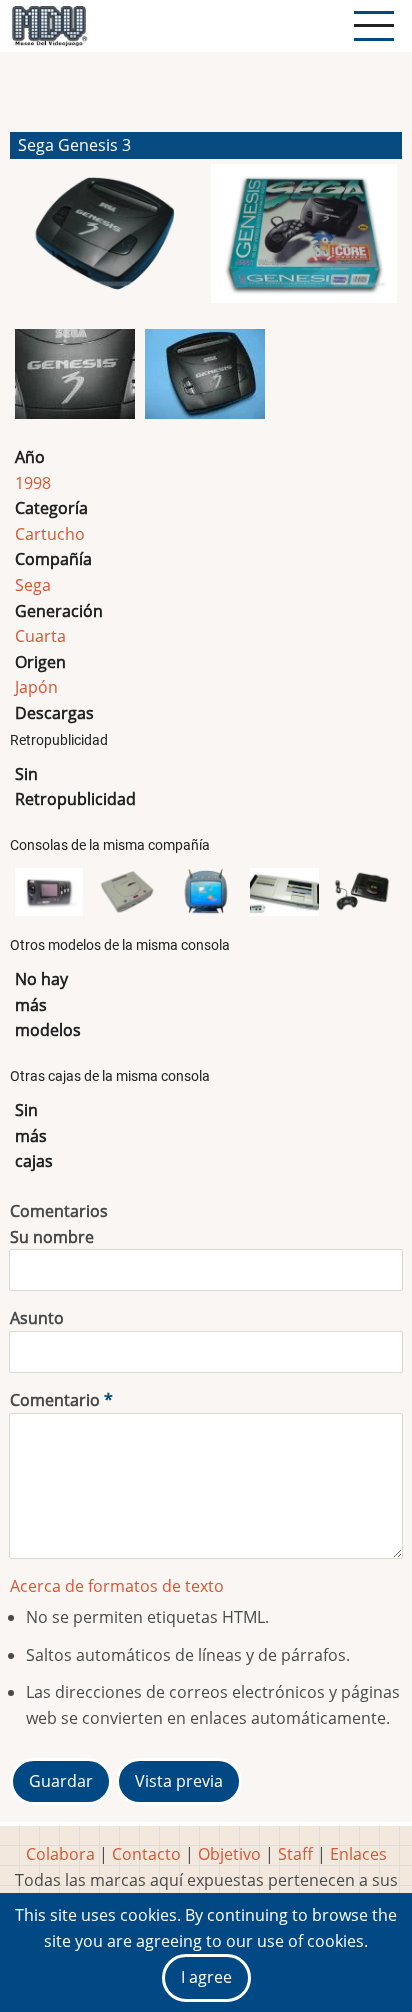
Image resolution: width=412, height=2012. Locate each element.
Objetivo (229, 1854)
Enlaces (358, 1854)
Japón (36, 687)
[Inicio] (49, 26)
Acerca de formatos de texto (117, 1586)
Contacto (146, 1854)
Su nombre (52, 1237)
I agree (206, 1977)
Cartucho (50, 534)
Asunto (37, 1318)
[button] (108, 242)
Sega (33, 585)
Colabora (60, 1854)
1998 (33, 483)
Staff (295, 1854)
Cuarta (40, 636)
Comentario (55, 1400)
